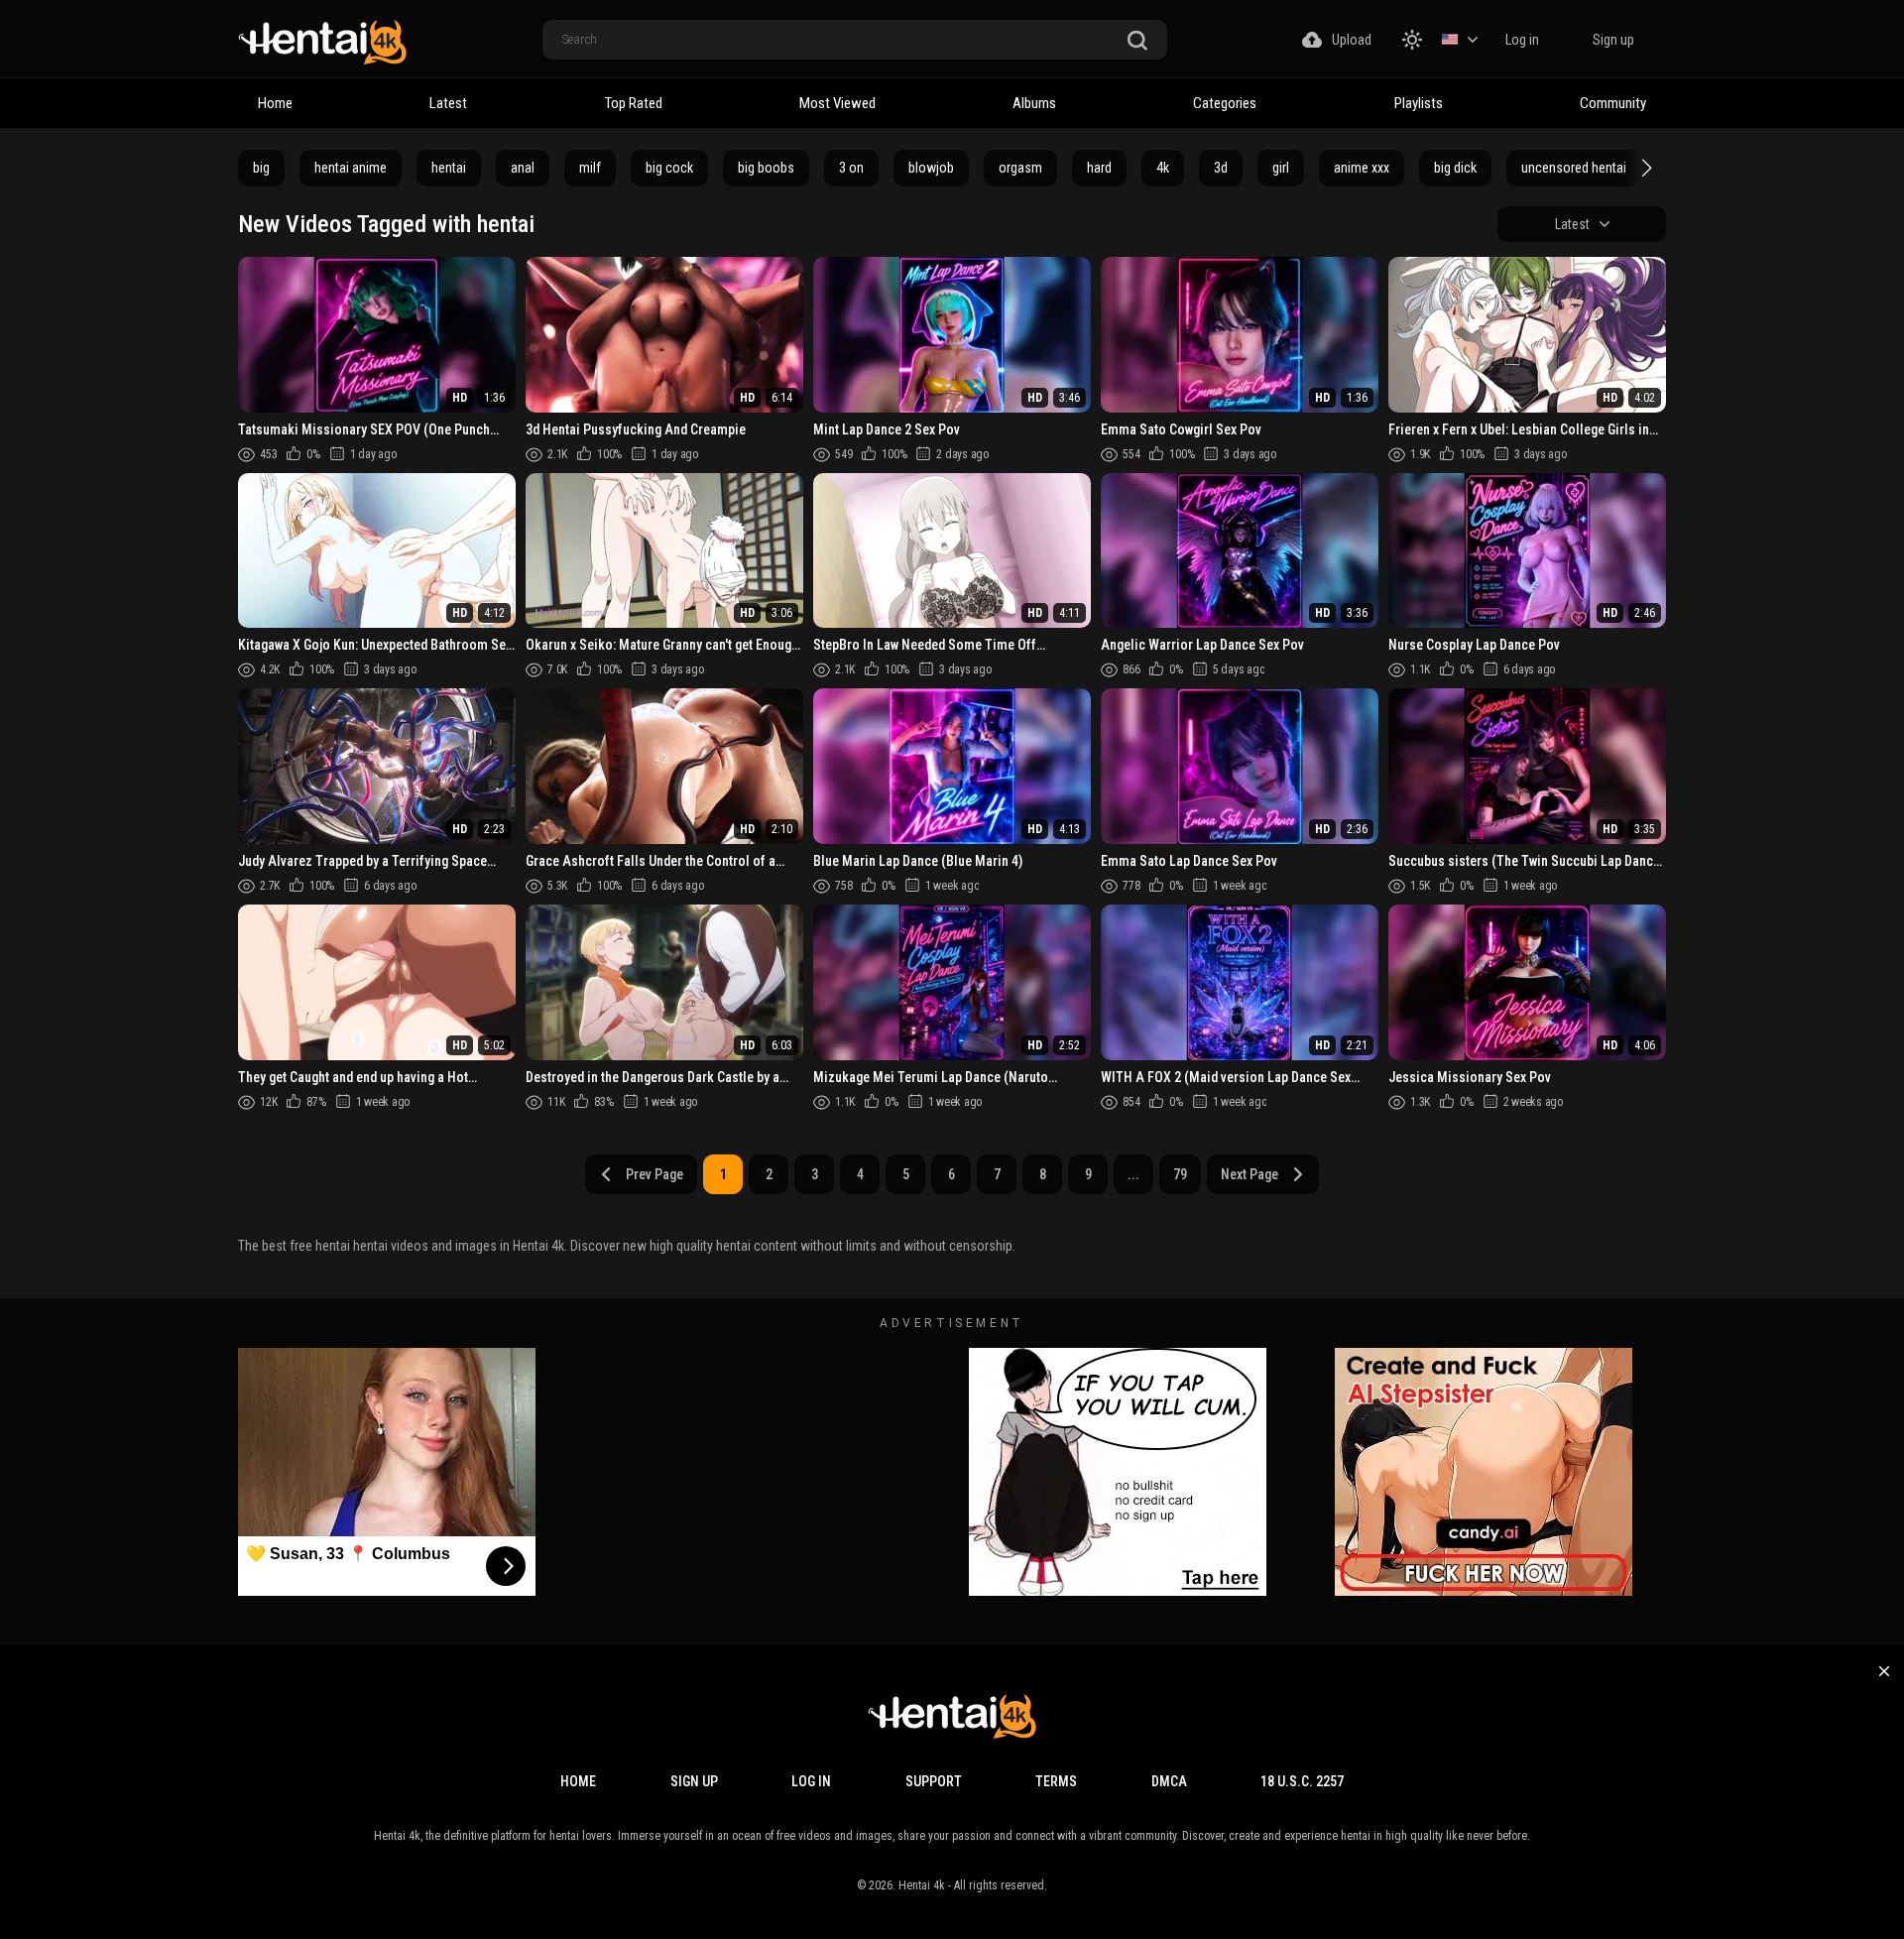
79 (1180, 1174)
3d (1221, 168)
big (261, 168)
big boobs (766, 168)
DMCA (1169, 1781)
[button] (1644, 168)
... (1133, 1174)
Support (934, 1781)
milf (590, 168)
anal (523, 168)
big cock (669, 168)
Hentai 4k (922, 1885)
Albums (1034, 103)
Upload (1352, 40)
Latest (448, 103)
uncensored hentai (1574, 168)
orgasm (1020, 168)
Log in (1522, 40)
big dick (1455, 168)
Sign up (1613, 40)
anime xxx (1362, 168)
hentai (449, 168)
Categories (1225, 103)
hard (1099, 168)
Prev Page (654, 1174)
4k (1163, 168)
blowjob (931, 168)
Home (275, 103)
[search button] (1137, 41)
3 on (851, 168)
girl (1281, 168)
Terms (1056, 1781)
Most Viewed (837, 103)
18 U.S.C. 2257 (1302, 1781)
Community (1613, 103)
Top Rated (634, 103)
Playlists (1419, 103)
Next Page (1249, 1174)
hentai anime (351, 168)
